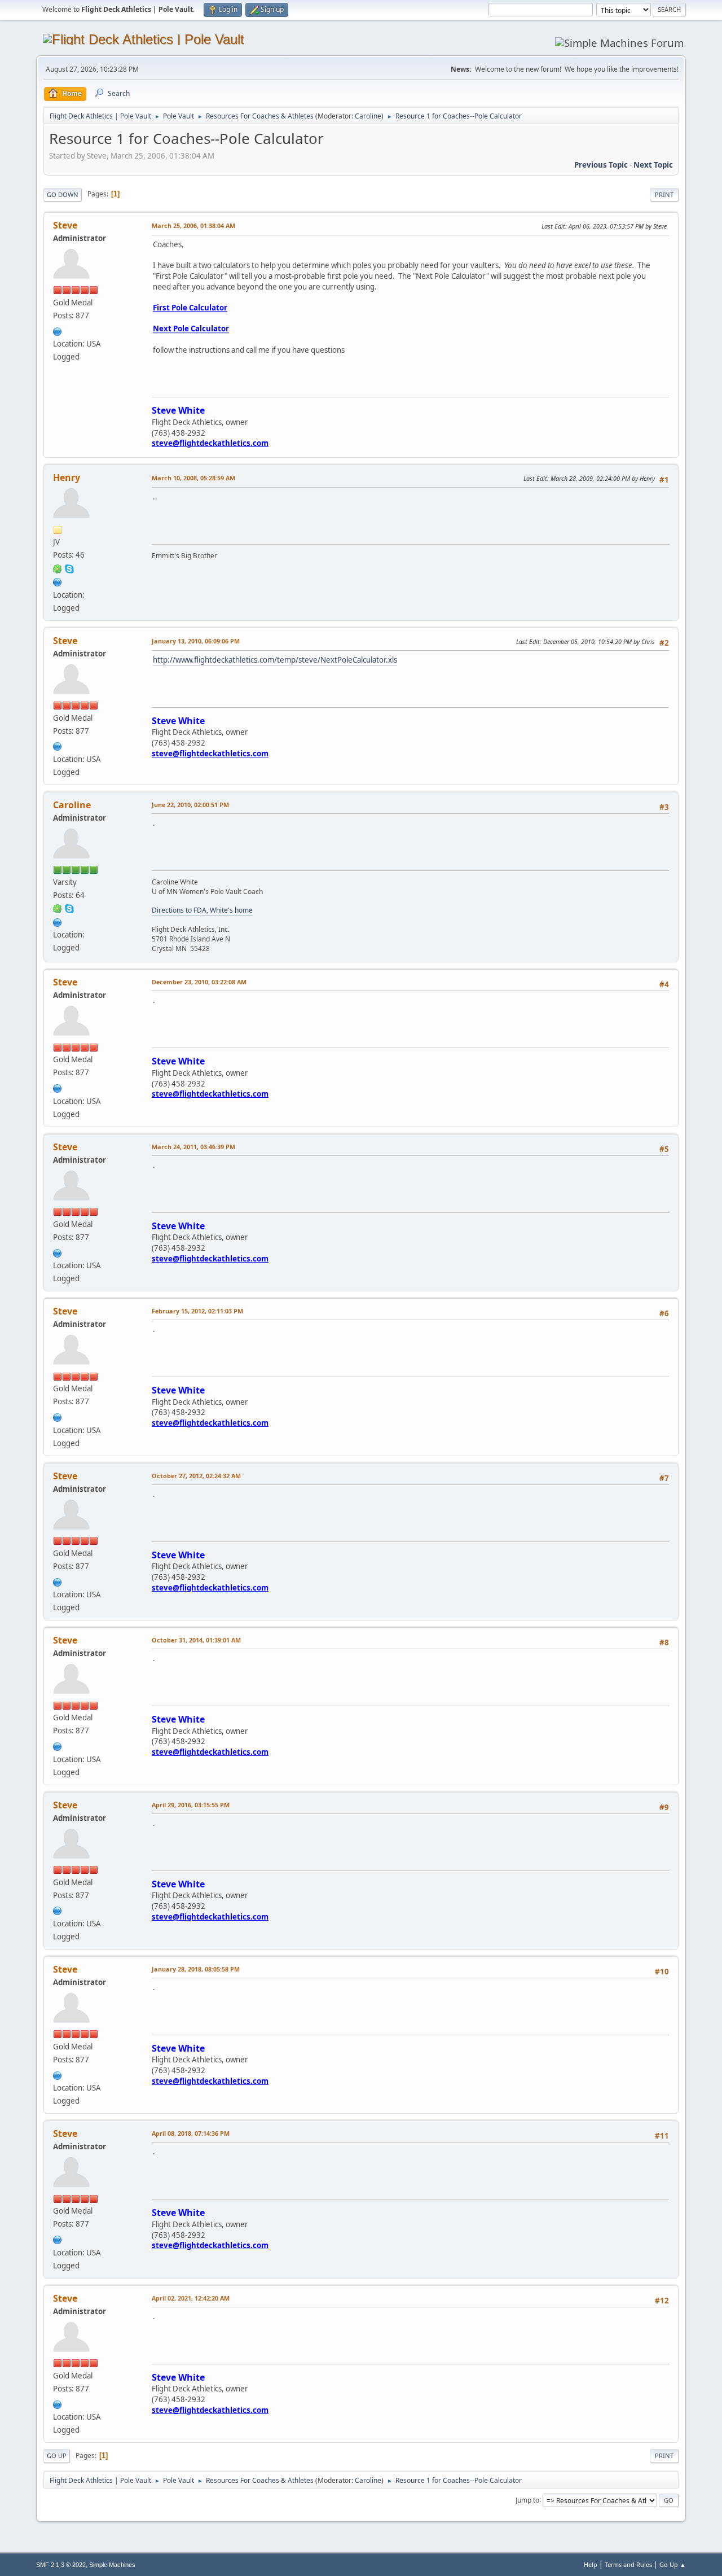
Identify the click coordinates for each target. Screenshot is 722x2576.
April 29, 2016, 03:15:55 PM (191, 1805)
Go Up (57, 2455)
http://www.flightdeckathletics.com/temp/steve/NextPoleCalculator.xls (275, 660)
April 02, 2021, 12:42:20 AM (191, 2298)
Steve (65, 225)
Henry (67, 477)
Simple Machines (112, 2565)
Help (591, 2564)
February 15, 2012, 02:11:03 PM (197, 1311)
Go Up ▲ (673, 2564)
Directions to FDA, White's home (202, 910)
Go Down (63, 194)
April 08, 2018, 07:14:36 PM (191, 2133)
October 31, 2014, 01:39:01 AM (196, 1640)
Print (664, 194)
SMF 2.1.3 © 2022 (61, 2565)
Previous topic (601, 165)
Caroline (368, 116)
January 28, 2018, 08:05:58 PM (196, 1969)
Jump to (527, 2500)
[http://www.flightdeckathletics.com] (58, 330)
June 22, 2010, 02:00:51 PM (190, 805)
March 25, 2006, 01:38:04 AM (193, 225)
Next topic (653, 165)
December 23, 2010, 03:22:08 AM (199, 982)
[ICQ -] (58, 568)
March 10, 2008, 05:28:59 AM (193, 478)
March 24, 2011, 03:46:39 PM (193, 1147)
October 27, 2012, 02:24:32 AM (196, 1476)
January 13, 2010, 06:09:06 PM (196, 641)
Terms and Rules (628, 2564)
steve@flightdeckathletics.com (210, 443)
